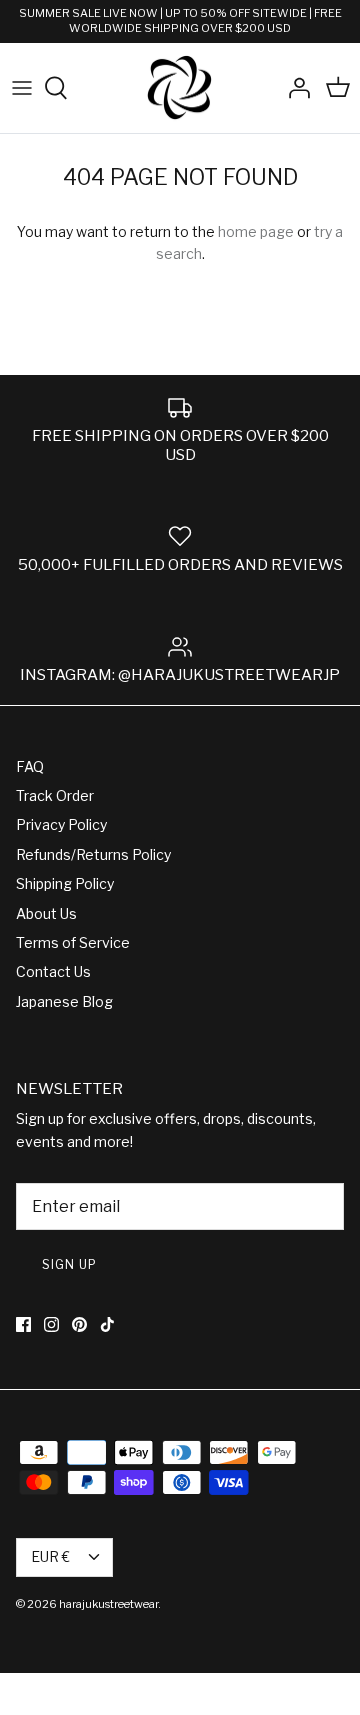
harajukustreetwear (108, 1604)
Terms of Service (73, 942)
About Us (46, 913)
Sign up (69, 1264)
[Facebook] (23, 1324)
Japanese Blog (64, 1001)
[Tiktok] (107, 1324)
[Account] (294, 88)
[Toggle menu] (22, 88)
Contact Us (53, 971)
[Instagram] (51, 1324)
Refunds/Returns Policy (93, 854)
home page (256, 231)
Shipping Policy (65, 883)
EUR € (50, 1556)
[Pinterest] (79, 1324)
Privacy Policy (61, 824)
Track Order (55, 795)
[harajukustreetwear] (180, 88)
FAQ (30, 766)
